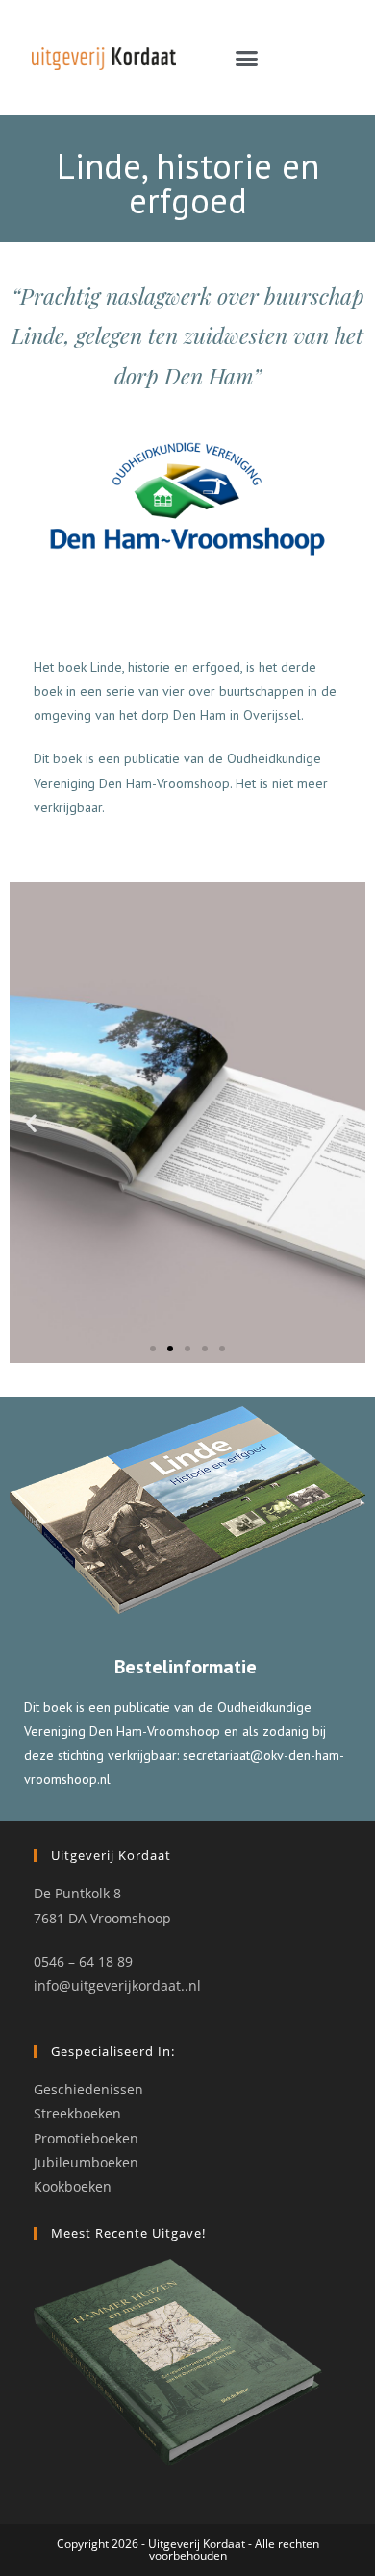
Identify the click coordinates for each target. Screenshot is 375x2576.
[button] (247, 58)
